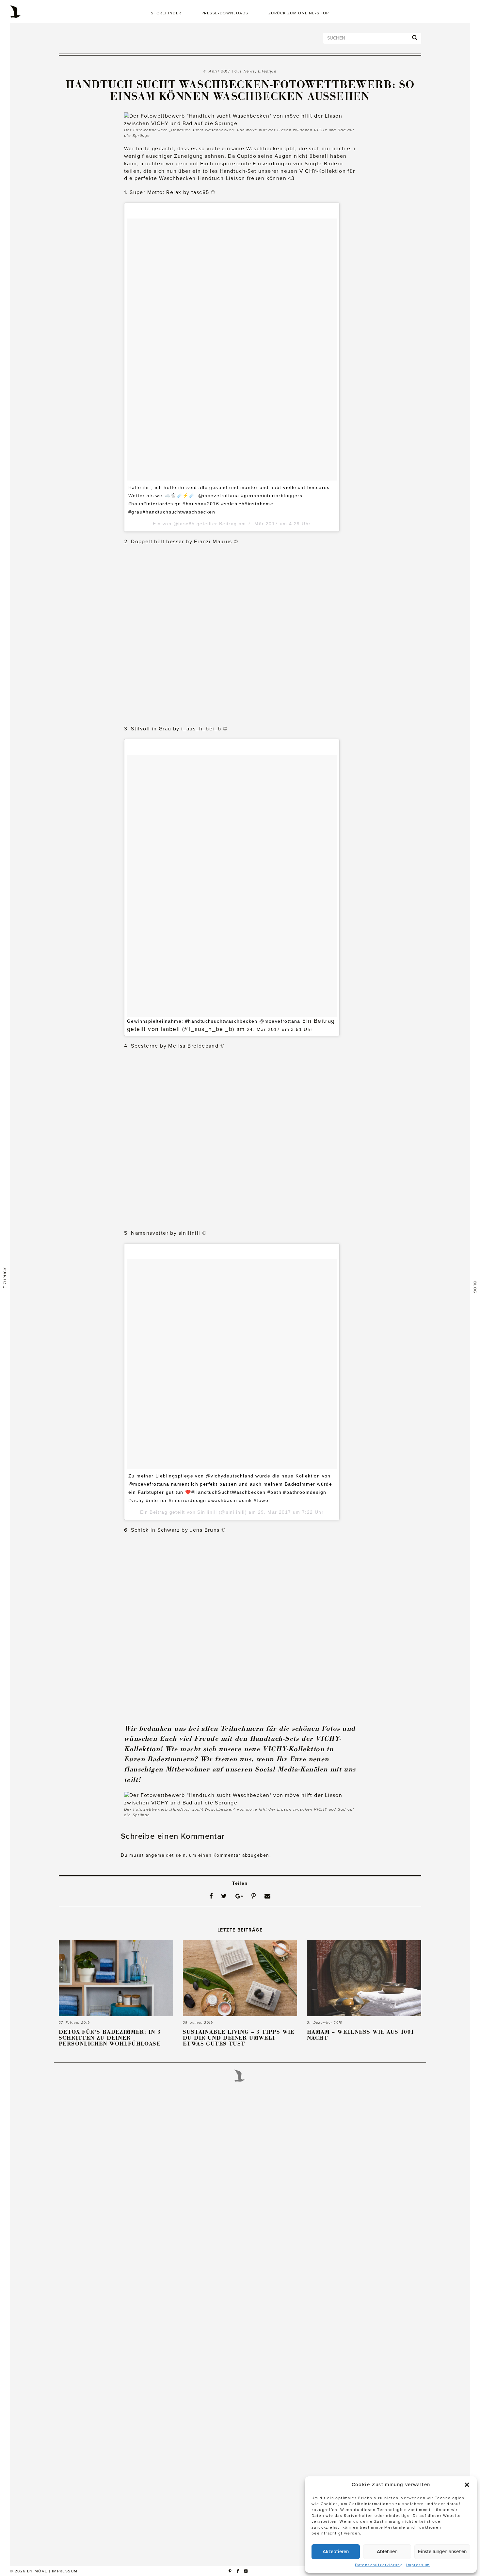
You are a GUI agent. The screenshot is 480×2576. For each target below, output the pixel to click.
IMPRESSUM (65, 2571)
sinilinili (190, 1233)
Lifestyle (267, 71)
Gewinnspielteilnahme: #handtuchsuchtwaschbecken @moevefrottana (214, 1021)
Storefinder (166, 13)
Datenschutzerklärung (379, 2565)
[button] (467, 2485)
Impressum (418, 2565)
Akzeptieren (336, 2552)
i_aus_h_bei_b (201, 729)
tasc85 (200, 192)
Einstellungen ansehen (442, 2552)
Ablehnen (387, 2552)
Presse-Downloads (225, 13)
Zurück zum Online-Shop (299, 13)
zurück (5, 1277)
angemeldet (160, 1855)
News (249, 71)
